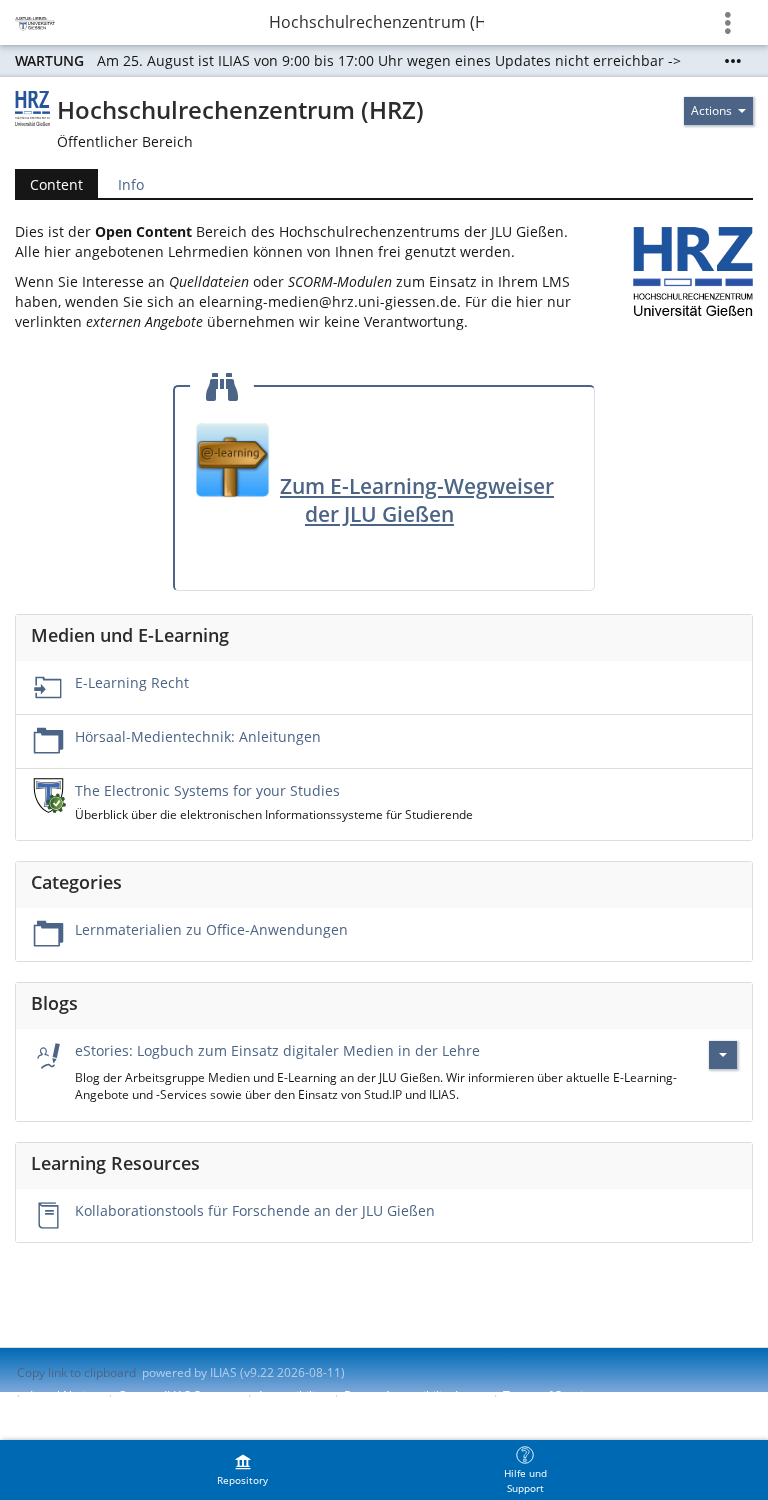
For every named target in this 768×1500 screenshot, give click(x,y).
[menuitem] (243, 1470)
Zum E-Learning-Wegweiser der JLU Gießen (417, 500)
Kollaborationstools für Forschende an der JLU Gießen (255, 1210)
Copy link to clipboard (76, 1372)
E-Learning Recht (132, 682)
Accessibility (291, 1395)
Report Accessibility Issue (414, 1395)
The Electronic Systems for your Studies (207, 790)
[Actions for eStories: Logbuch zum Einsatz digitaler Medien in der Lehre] (723, 1055)
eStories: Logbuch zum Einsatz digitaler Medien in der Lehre (277, 1050)
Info (131, 184)
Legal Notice (64, 1395)
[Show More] (733, 61)
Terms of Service (549, 1395)
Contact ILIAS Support (178, 1395)
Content (49, 184)
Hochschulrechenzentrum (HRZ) (376, 22)
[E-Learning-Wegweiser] (232, 458)
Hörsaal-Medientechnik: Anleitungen (198, 736)
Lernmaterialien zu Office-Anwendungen (211, 929)
